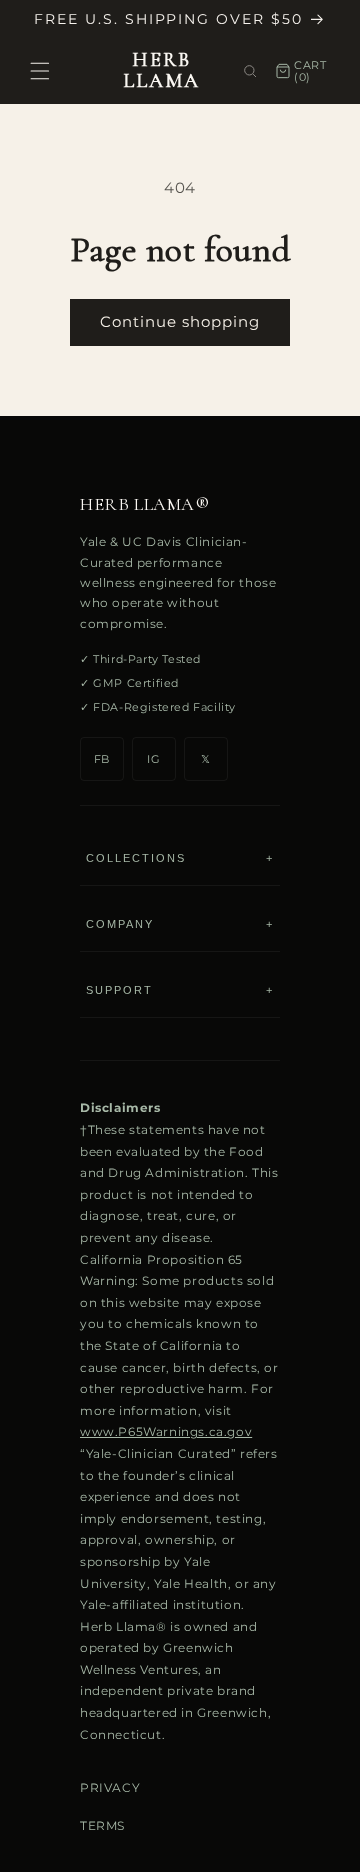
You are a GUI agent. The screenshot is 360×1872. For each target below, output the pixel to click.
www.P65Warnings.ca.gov (166, 1431)
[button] (40, 71)
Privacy (110, 1787)
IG (153, 759)
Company (180, 924)
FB (102, 759)
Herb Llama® (145, 504)
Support (180, 990)
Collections (180, 858)
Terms (102, 1825)
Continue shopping (180, 321)
